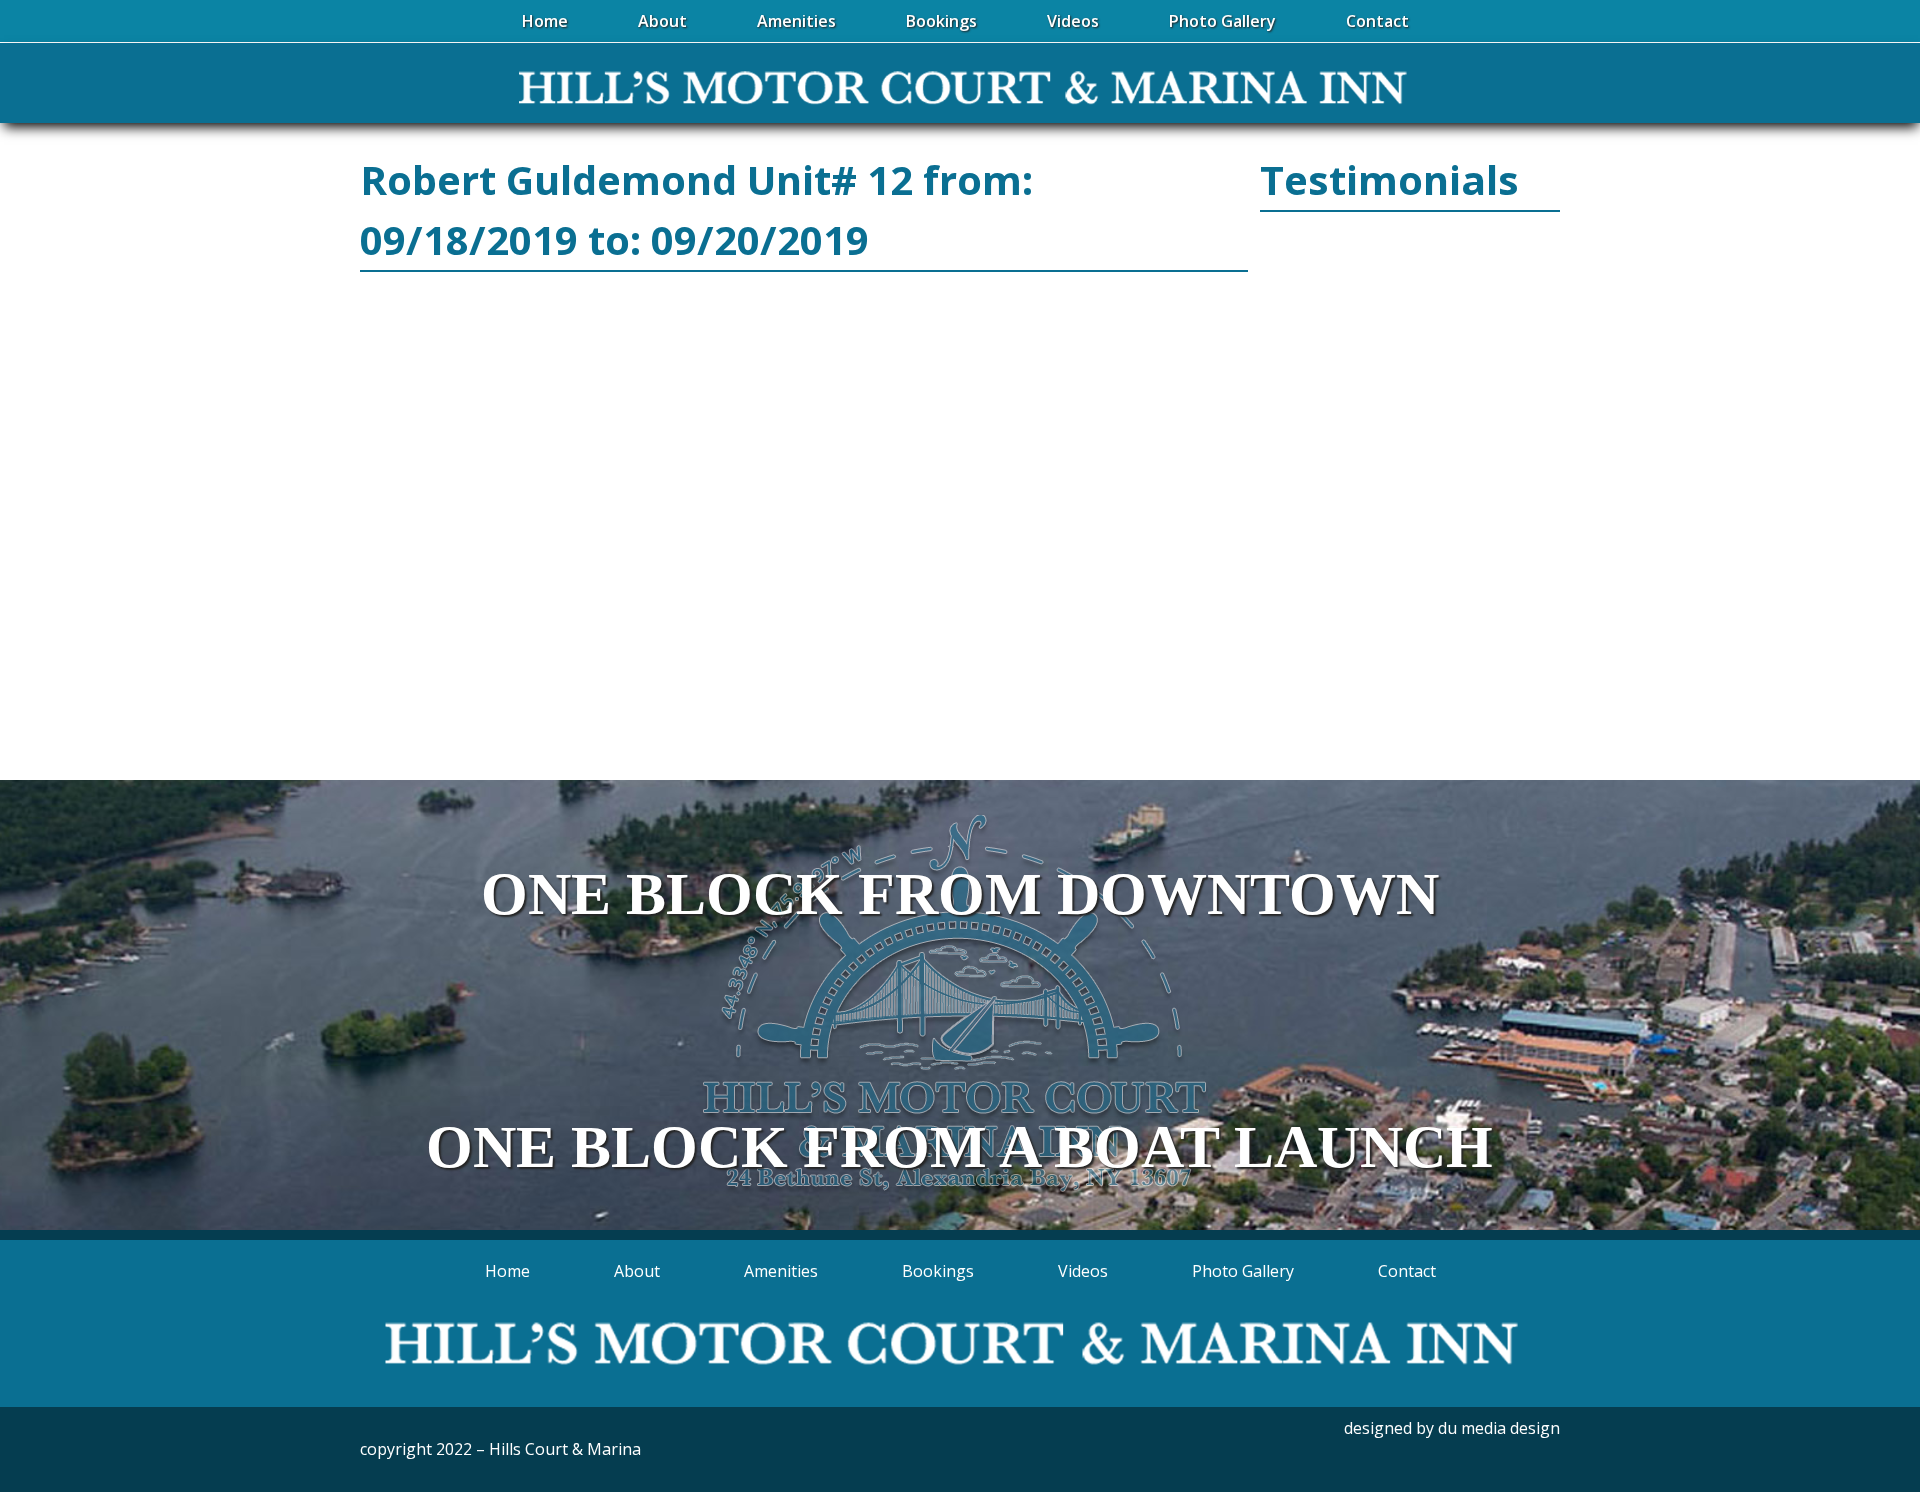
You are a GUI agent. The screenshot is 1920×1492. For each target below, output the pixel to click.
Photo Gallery (1243, 1271)
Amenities (781, 1271)
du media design (1499, 1428)
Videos (1083, 1271)
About (637, 1271)
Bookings (938, 1271)
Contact (1407, 1271)
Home (507, 1271)
